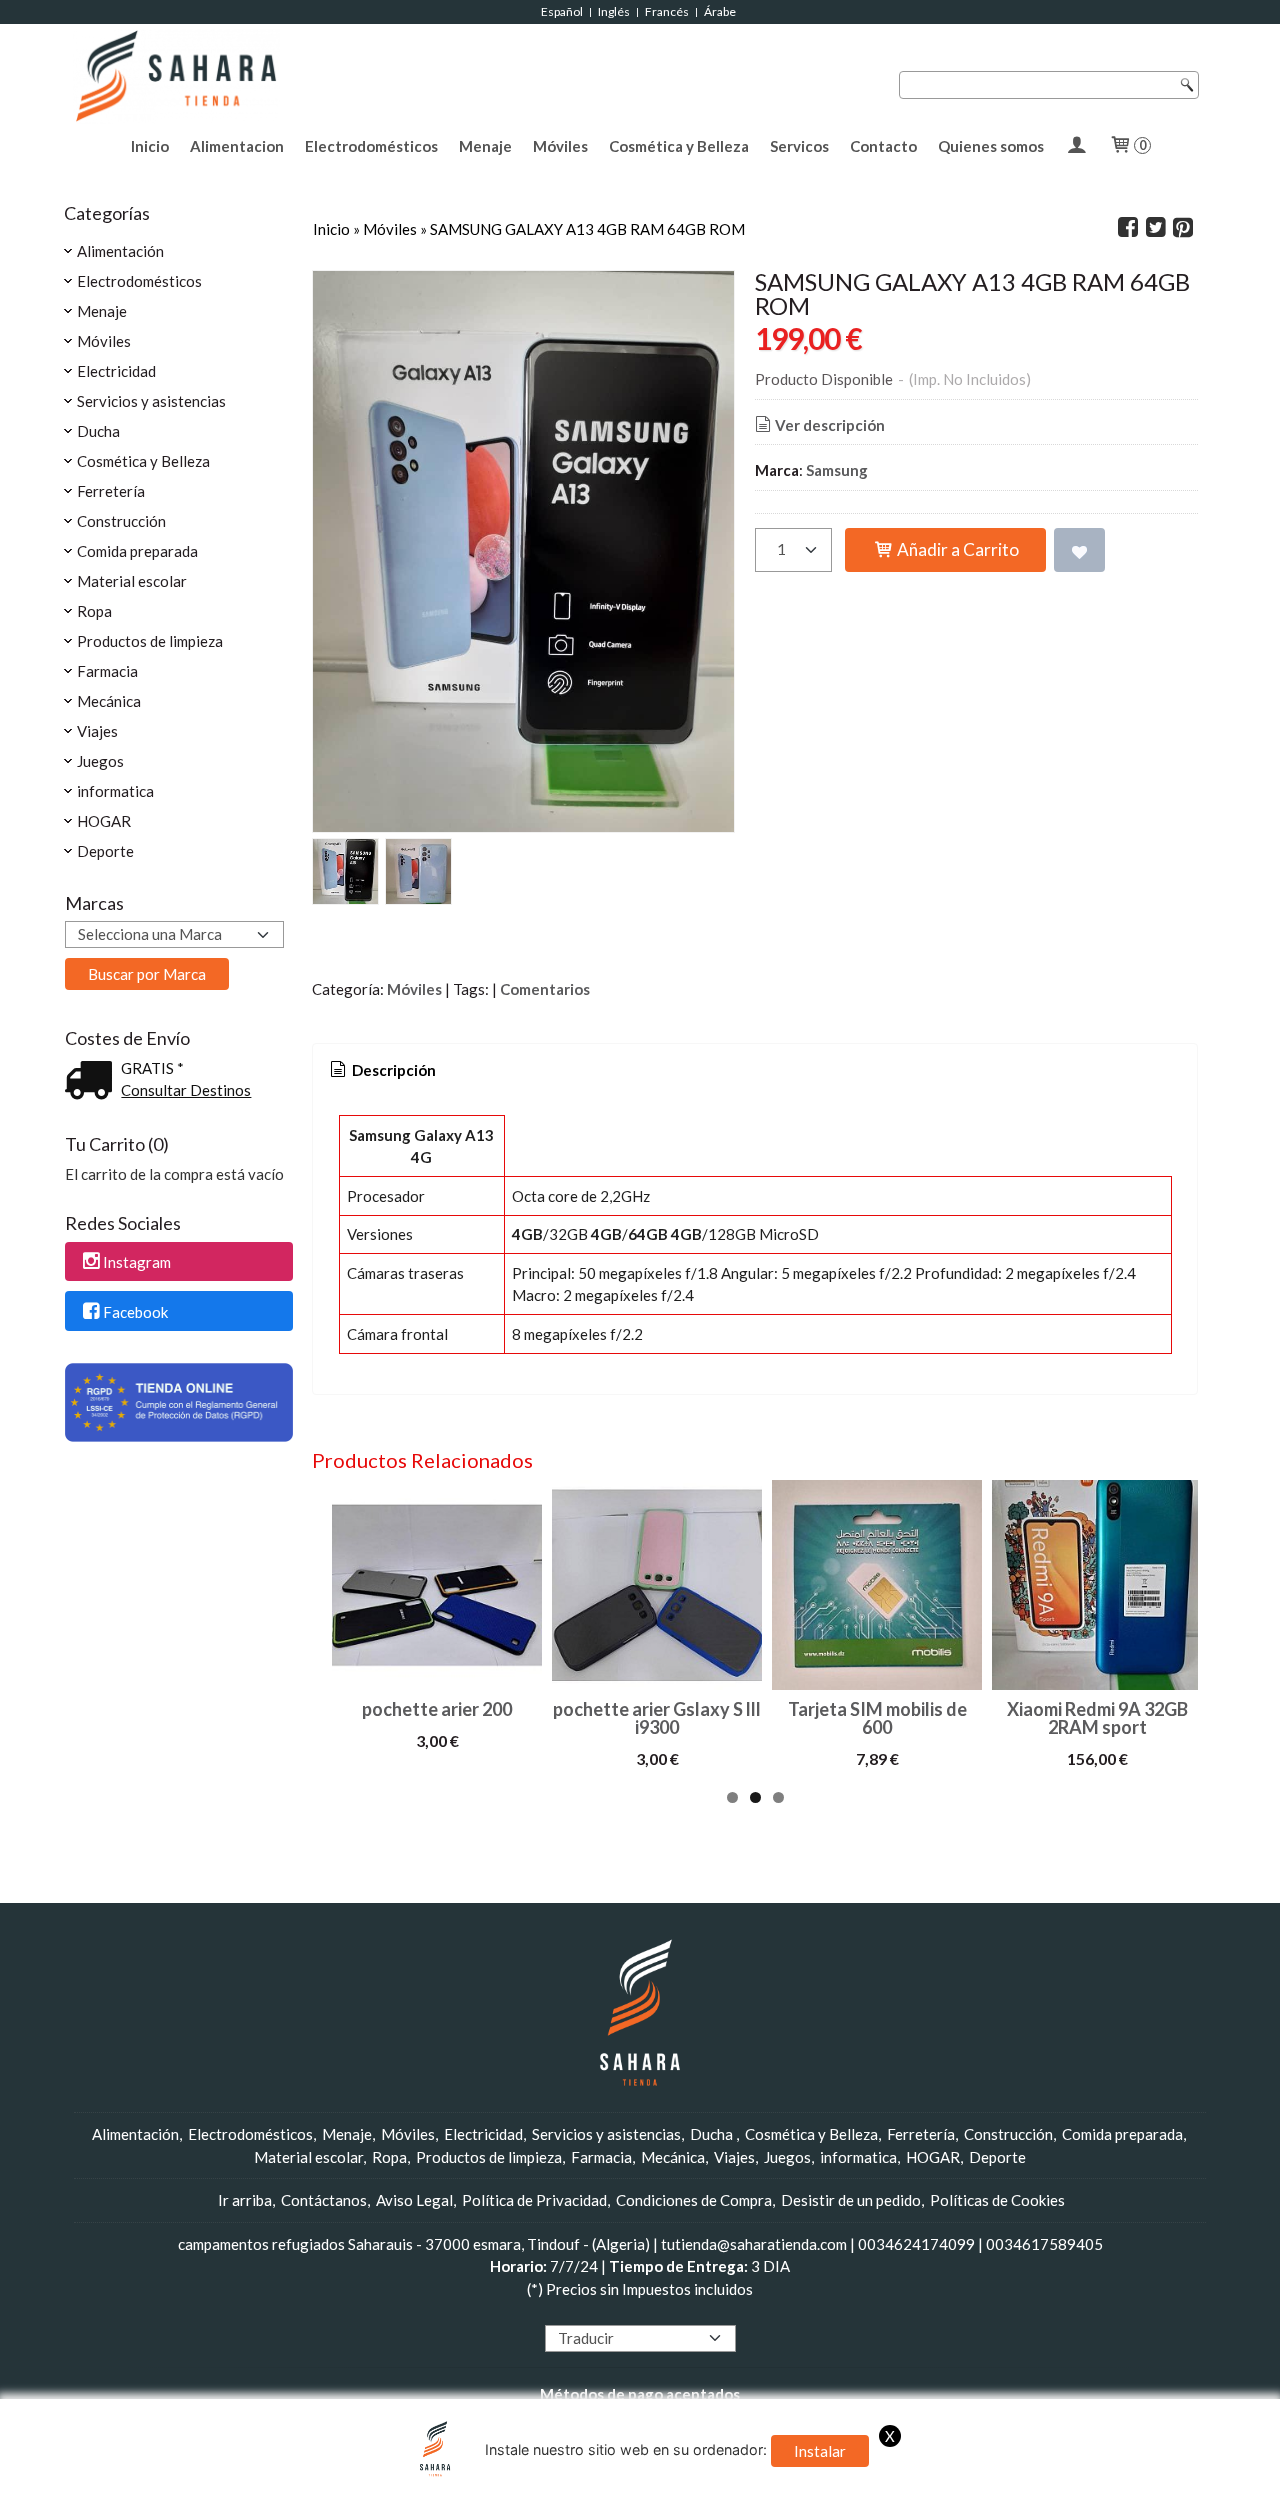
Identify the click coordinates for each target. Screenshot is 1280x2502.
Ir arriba (245, 2200)
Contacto (883, 146)
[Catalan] (707, 2312)
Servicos (799, 146)
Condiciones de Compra (694, 2200)
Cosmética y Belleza (679, 146)
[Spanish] (686, 2312)
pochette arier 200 (437, 1709)
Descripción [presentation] (392, 1070)
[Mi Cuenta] (1076, 146)
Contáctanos (324, 2200)
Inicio (150, 146)
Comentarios (545, 989)
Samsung (837, 470)
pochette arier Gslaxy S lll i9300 (657, 1718)
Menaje (485, 146)
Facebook (135, 1312)
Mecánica (109, 701)
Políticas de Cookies (997, 2200)
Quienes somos (991, 146)
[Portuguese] (648, 2312)
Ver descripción (830, 425)
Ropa (94, 611)
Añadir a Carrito (956, 549)
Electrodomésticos (371, 146)
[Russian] (667, 2312)
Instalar (820, 2451)
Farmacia (107, 671)
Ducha (98, 431)
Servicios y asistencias (151, 401)
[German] (610, 2312)
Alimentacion (237, 146)
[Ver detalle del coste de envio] (93, 1082)
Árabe (721, 11)
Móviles (560, 146)
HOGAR (104, 821)
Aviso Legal (414, 2200)
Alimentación (120, 251)
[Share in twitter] (1156, 228)
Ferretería (111, 491)
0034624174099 (916, 2244)
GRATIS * (152, 1068)
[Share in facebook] (1128, 228)
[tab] (381, 1070)
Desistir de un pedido (851, 2200)
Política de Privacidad (534, 2200)
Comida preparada (137, 551)
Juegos (100, 761)
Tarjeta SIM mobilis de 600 (877, 1718)
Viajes (97, 731)
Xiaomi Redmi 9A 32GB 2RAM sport (1097, 1718)
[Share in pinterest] (1183, 228)
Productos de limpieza (150, 641)
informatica (115, 791)
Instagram (137, 1262)
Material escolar (132, 581)
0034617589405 (1044, 2244)
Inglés (614, 11)
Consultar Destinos (186, 1090)
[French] (591, 2312)
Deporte (105, 851)
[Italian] (629, 2312)
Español (562, 11)
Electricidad (116, 371)
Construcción (121, 521)
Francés (667, 11)
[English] (572, 2312)
